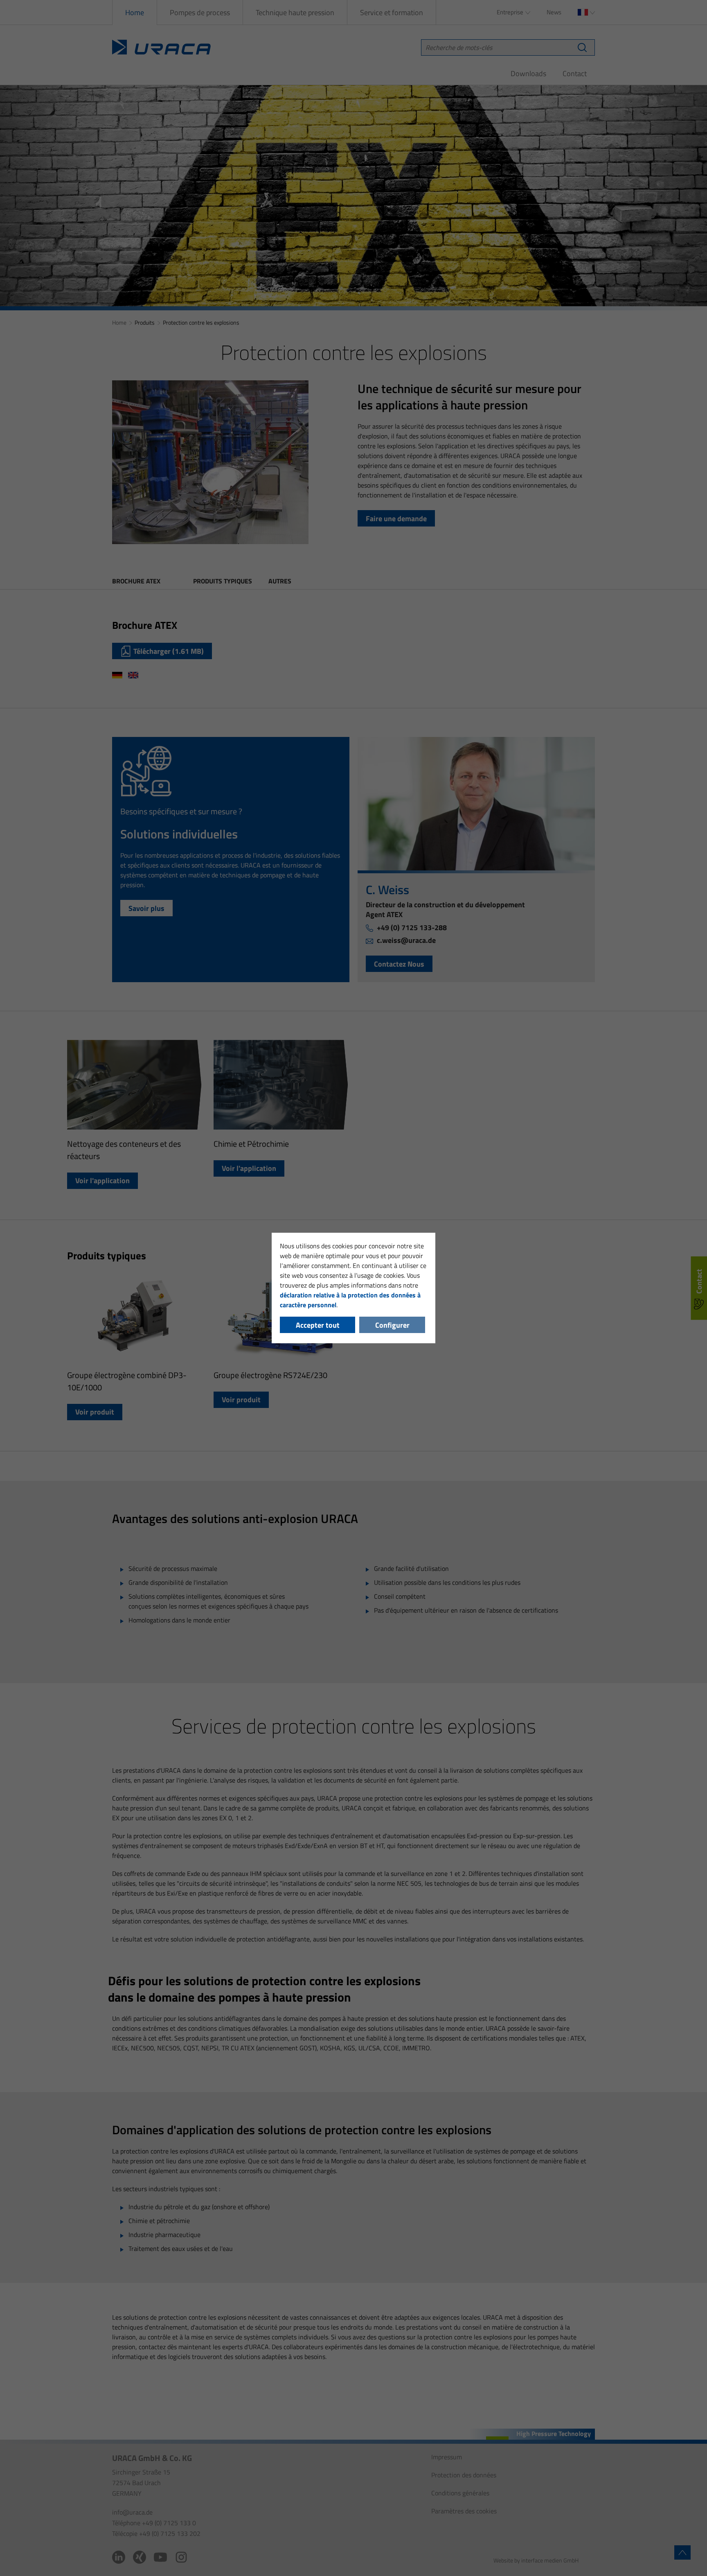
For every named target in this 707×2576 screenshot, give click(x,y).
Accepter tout (318, 1325)
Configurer (392, 1325)
